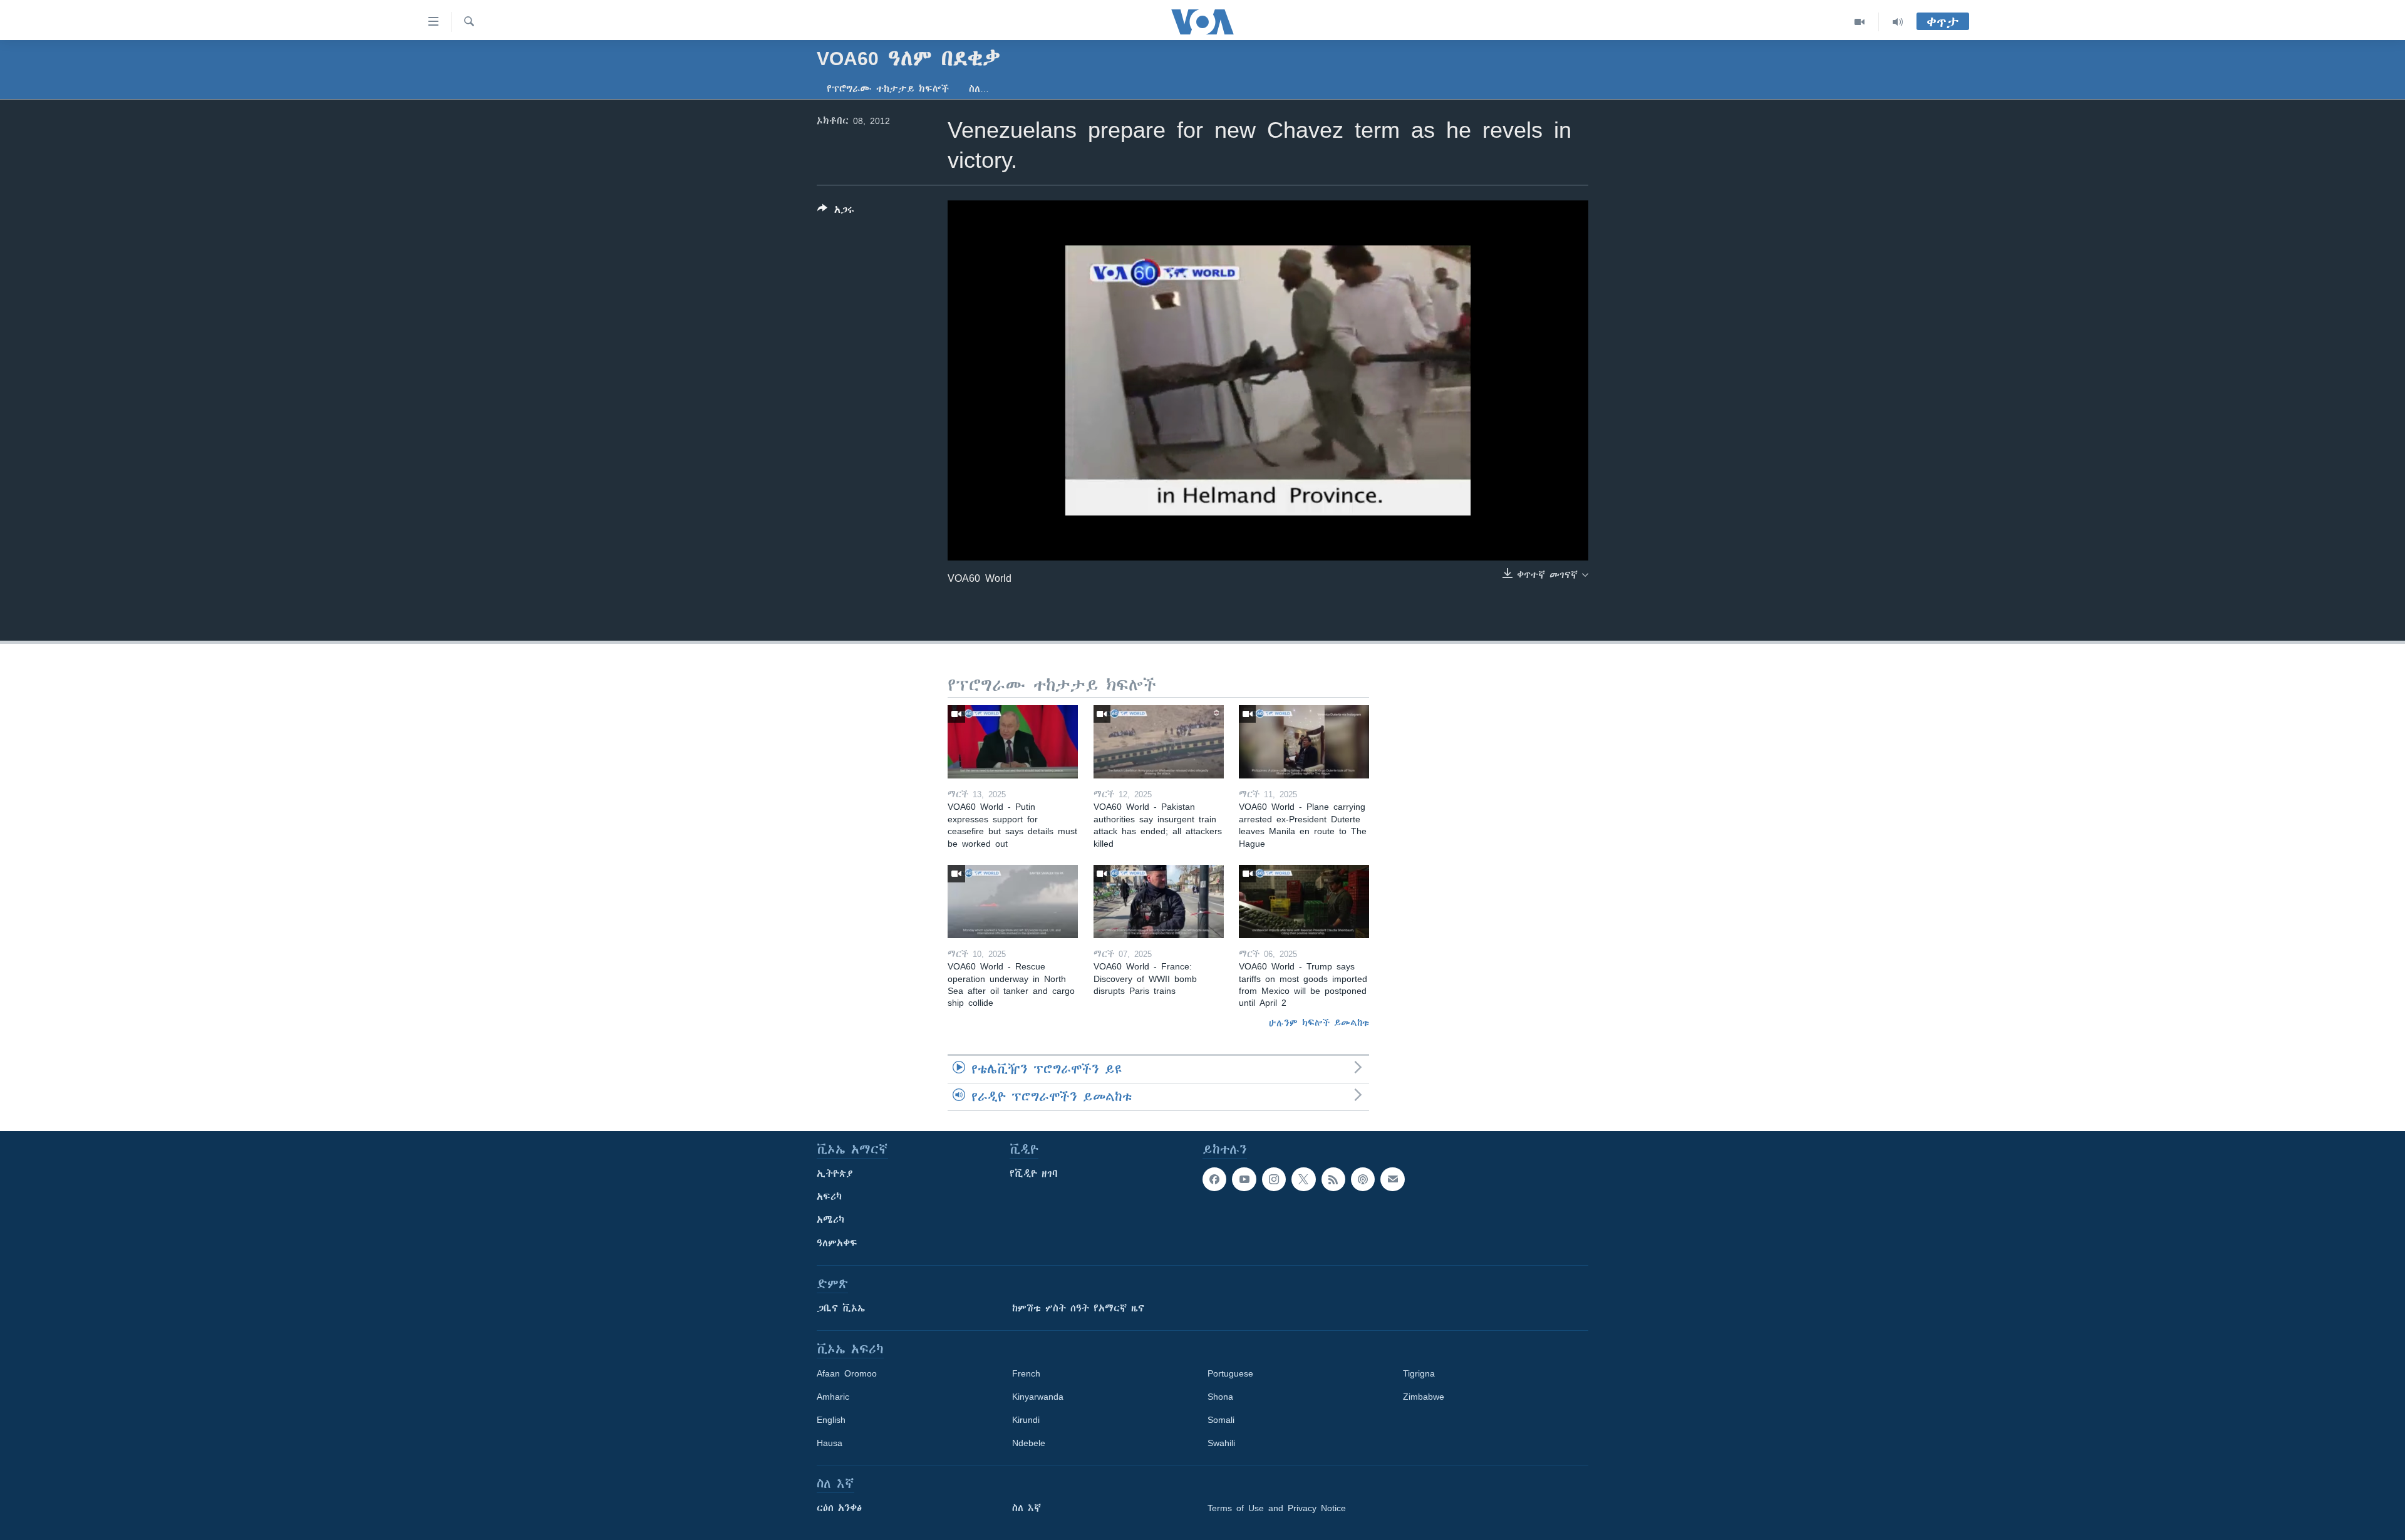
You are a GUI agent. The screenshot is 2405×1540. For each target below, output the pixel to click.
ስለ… (979, 89)
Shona (1220, 1397)
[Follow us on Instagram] (1274, 1179)
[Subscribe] (1392, 1179)
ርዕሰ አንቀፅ (839, 1508)
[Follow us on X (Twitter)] (1303, 1179)
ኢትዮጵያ (835, 1174)
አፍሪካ (829, 1197)
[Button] (836, 212)
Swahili (1221, 1443)
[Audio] (1898, 22)
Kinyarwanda (1038, 1397)
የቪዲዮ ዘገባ (1034, 1174)
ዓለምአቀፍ (837, 1243)
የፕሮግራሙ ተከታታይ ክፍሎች (888, 89)
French (1026, 1373)
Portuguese (1230, 1373)
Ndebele (1029, 1443)
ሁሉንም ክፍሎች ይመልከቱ (1319, 1023)
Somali (1221, 1420)
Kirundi (1026, 1420)
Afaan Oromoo (847, 1373)
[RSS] (1333, 1179)
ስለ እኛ (1027, 1508)
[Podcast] (1363, 1179)
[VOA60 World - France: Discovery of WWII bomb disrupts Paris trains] (1159, 902)
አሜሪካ (830, 1220)
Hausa (830, 1443)
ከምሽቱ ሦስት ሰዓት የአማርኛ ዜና (1078, 1308)
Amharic (833, 1397)
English (831, 1420)
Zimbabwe (1424, 1397)
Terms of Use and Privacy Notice (1277, 1508)
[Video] (1860, 22)
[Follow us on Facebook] (1214, 1179)
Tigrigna (1419, 1373)
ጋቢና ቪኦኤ (841, 1308)
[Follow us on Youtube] (1244, 1179)
